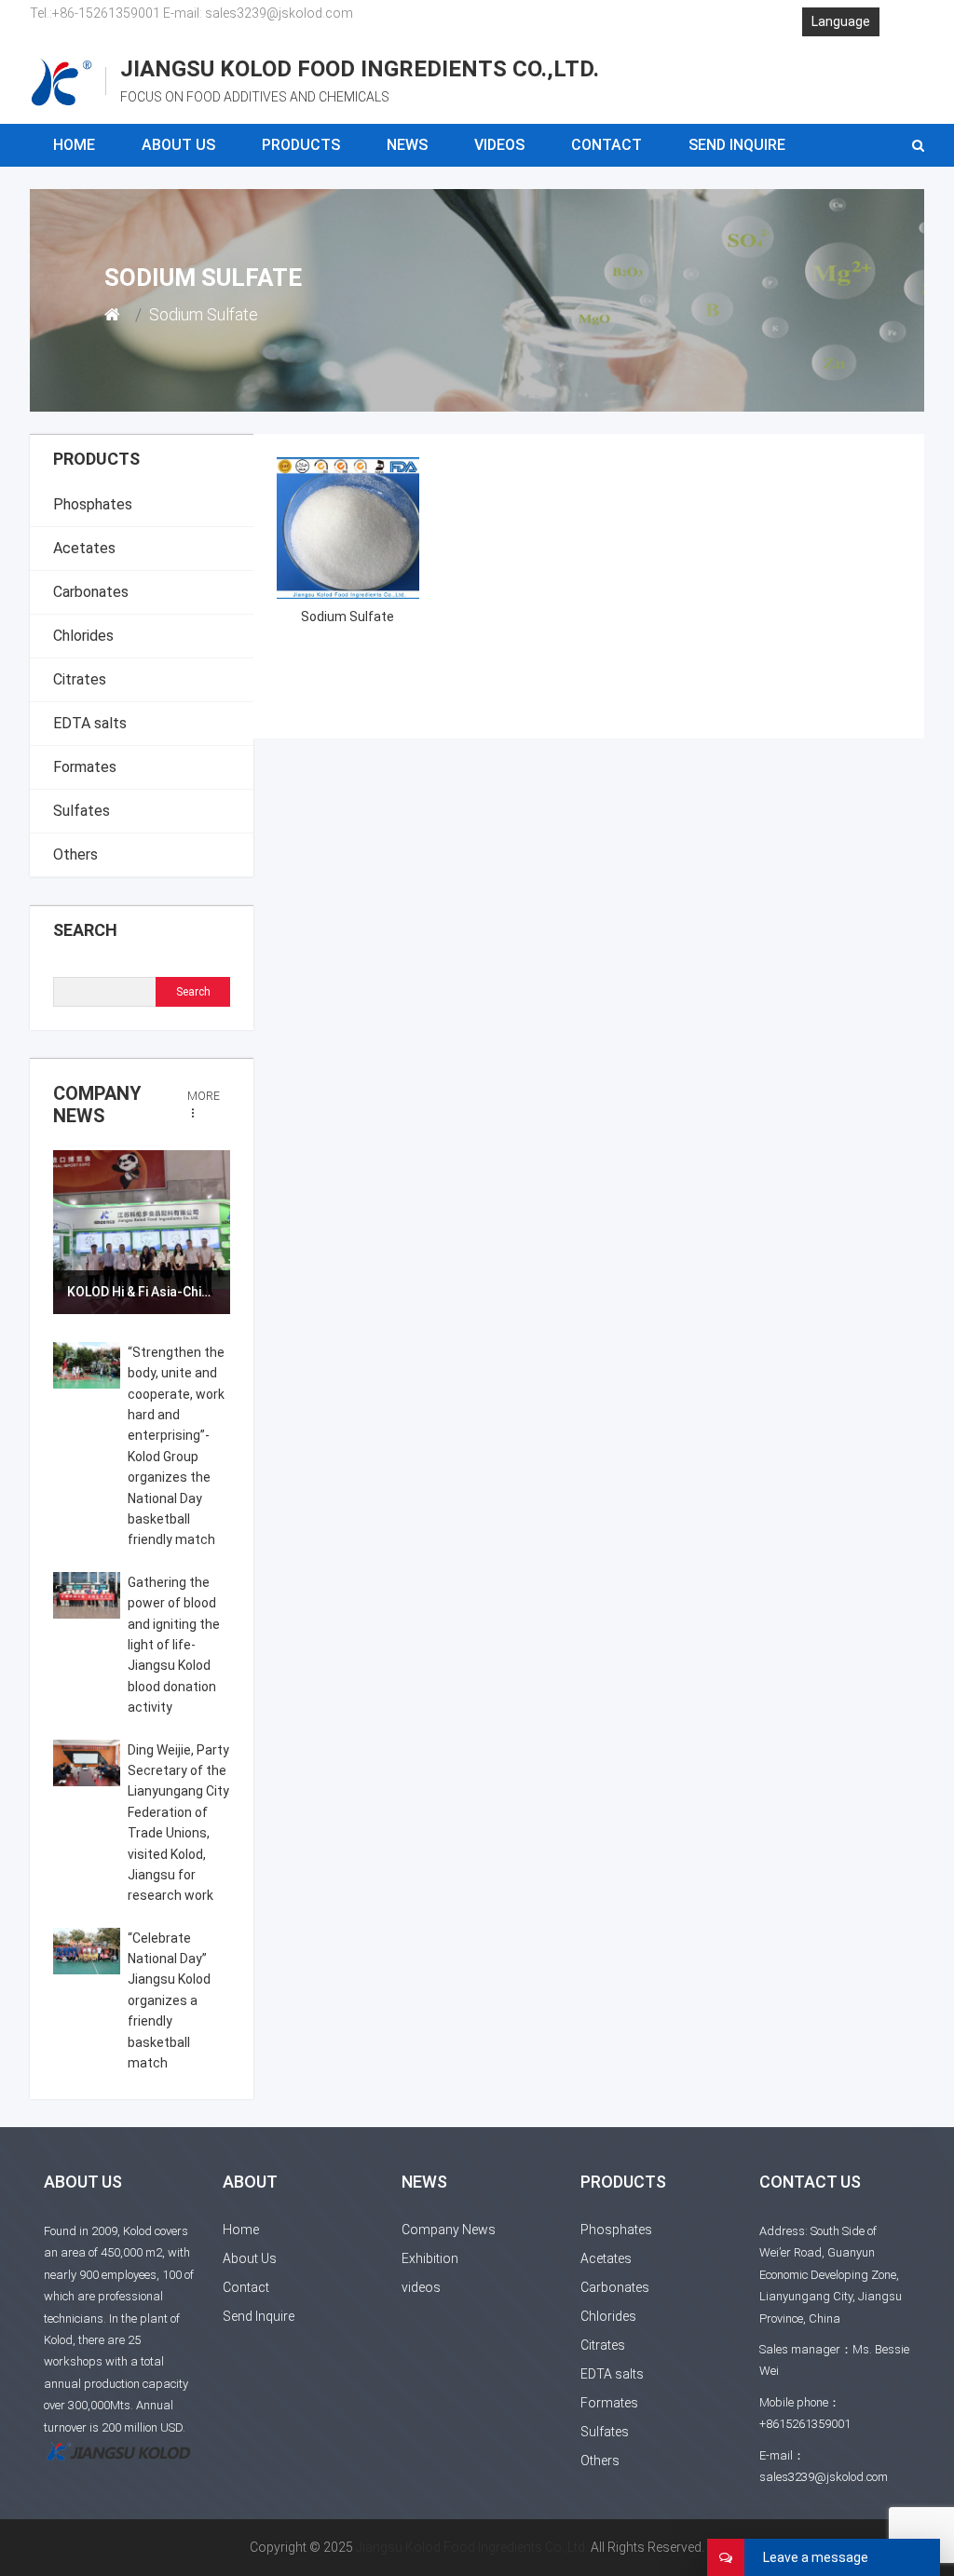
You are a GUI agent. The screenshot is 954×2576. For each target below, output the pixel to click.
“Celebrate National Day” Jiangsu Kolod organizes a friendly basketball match (169, 2000)
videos (499, 145)
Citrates (80, 679)
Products (301, 145)
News (407, 145)
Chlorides (83, 636)
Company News (97, 1105)
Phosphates (93, 504)
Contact (606, 145)
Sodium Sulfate (348, 617)
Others (75, 854)
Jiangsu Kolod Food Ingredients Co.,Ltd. (472, 2547)
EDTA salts (90, 723)
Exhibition (430, 2258)
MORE (204, 1096)
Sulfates (82, 811)
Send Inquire (737, 145)
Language (841, 21)
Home (74, 145)
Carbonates (91, 592)
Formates (85, 767)
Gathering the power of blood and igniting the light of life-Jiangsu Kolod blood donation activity (174, 1645)
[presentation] (79, 1233)
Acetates (84, 548)
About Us (178, 145)
